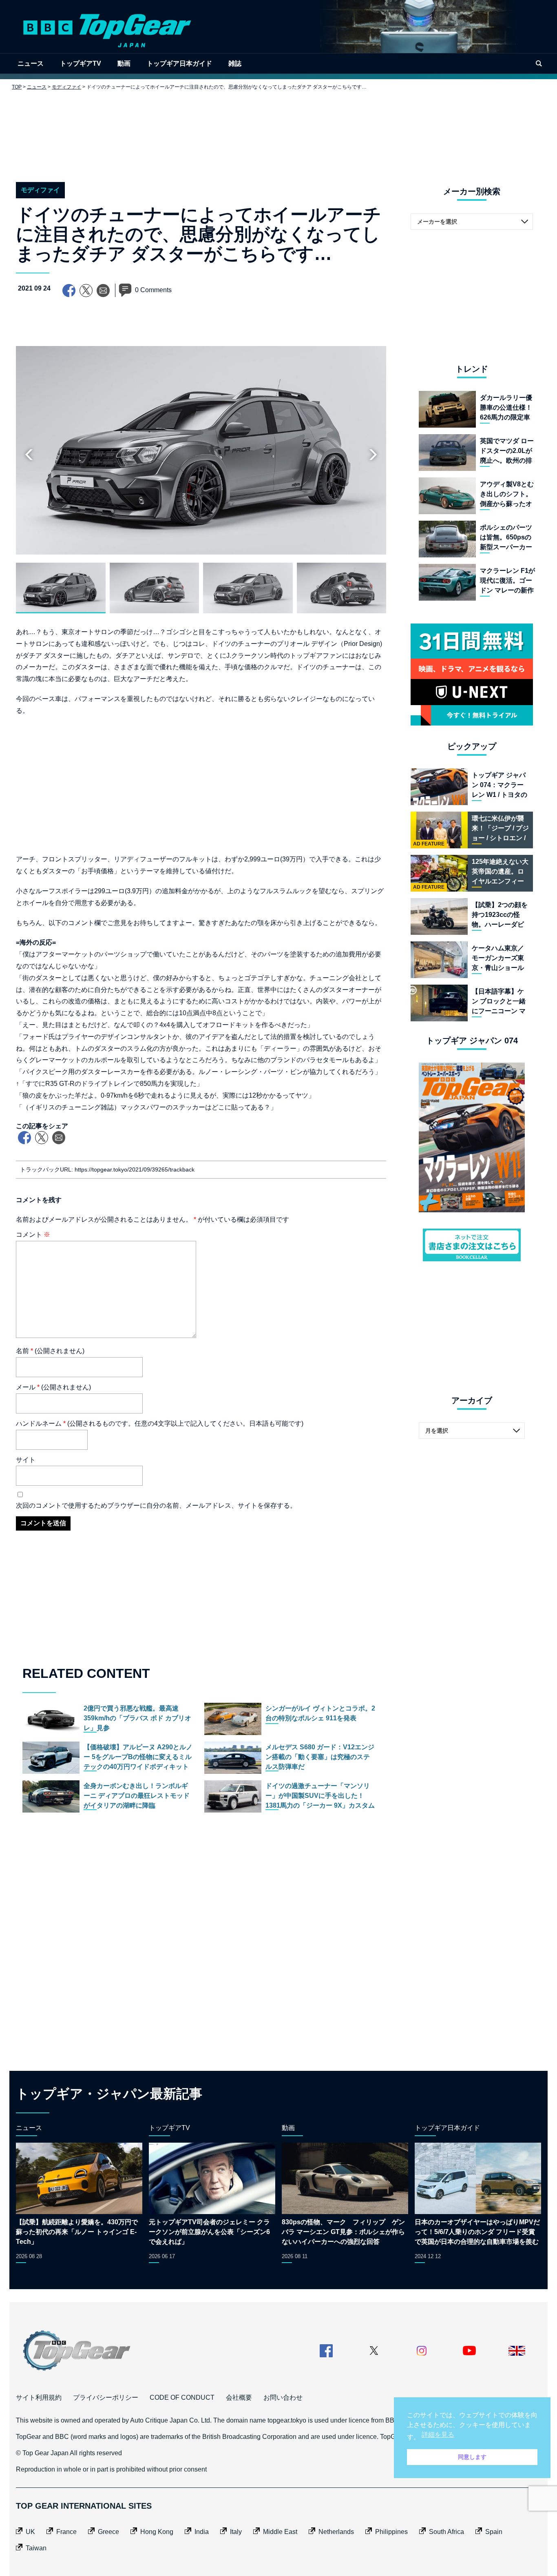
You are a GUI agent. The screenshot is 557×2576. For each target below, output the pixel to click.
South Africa (446, 2532)
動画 (124, 63)
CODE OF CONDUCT (182, 2397)
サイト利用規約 (39, 2397)
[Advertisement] (278, 130)
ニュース (31, 63)
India (202, 2532)
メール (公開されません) (53, 1387)
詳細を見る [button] (438, 2435)
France (66, 2532)
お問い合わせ (283, 2397)
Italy (236, 2532)
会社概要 (239, 2397)
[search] (539, 63)
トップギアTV (81, 63)
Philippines (391, 2532)
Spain (494, 2532)
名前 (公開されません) (50, 1351)
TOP (17, 87)
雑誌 (235, 63)
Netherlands (336, 2532)
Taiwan (36, 2548)
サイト (26, 1460)
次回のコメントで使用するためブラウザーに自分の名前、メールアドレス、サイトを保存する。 (156, 1505)
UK (30, 2532)
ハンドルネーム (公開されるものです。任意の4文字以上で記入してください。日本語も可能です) (160, 1423)
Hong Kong (157, 2532)
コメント (33, 1235)
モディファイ (66, 87)
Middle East (280, 2532)
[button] (373, 455)
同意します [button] (472, 2457)
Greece (108, 2532)
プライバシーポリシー (106, 2397)
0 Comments (153, 290)
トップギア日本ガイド (179, 63)
